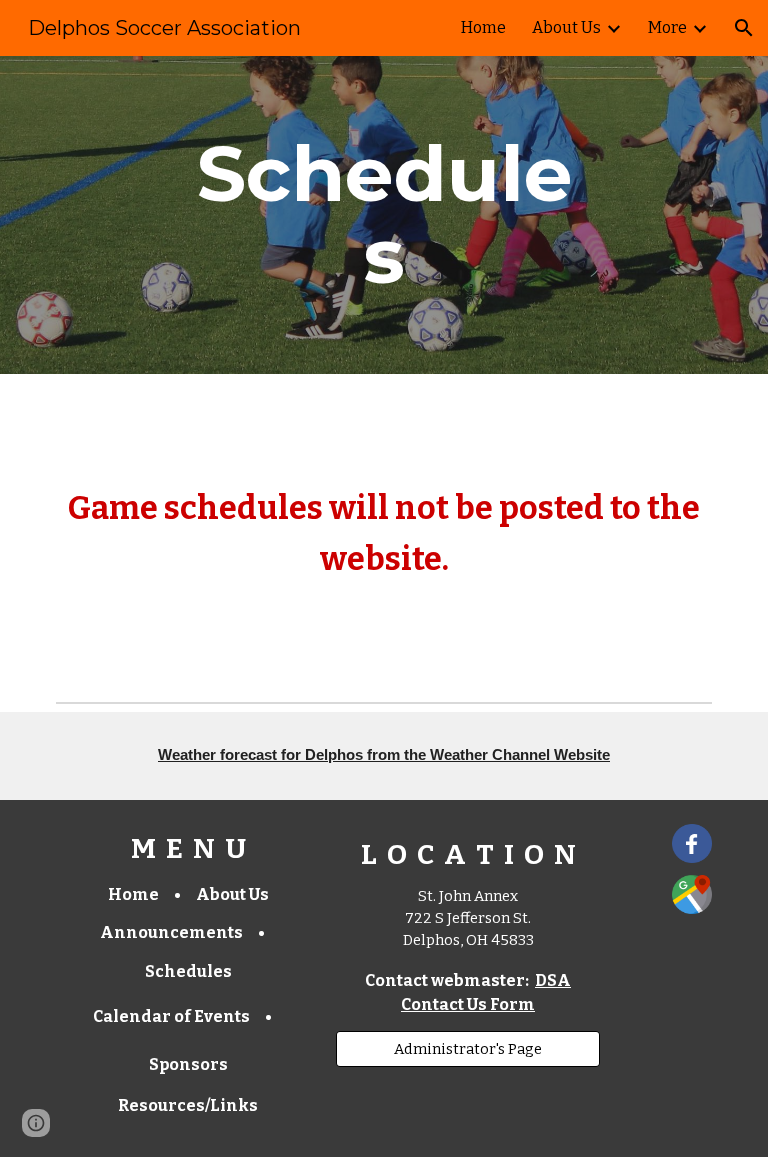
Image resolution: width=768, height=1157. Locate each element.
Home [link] (483, 27)
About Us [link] (566, 27)
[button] (744, 28)
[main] (383, 215)
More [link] (667, 27)
